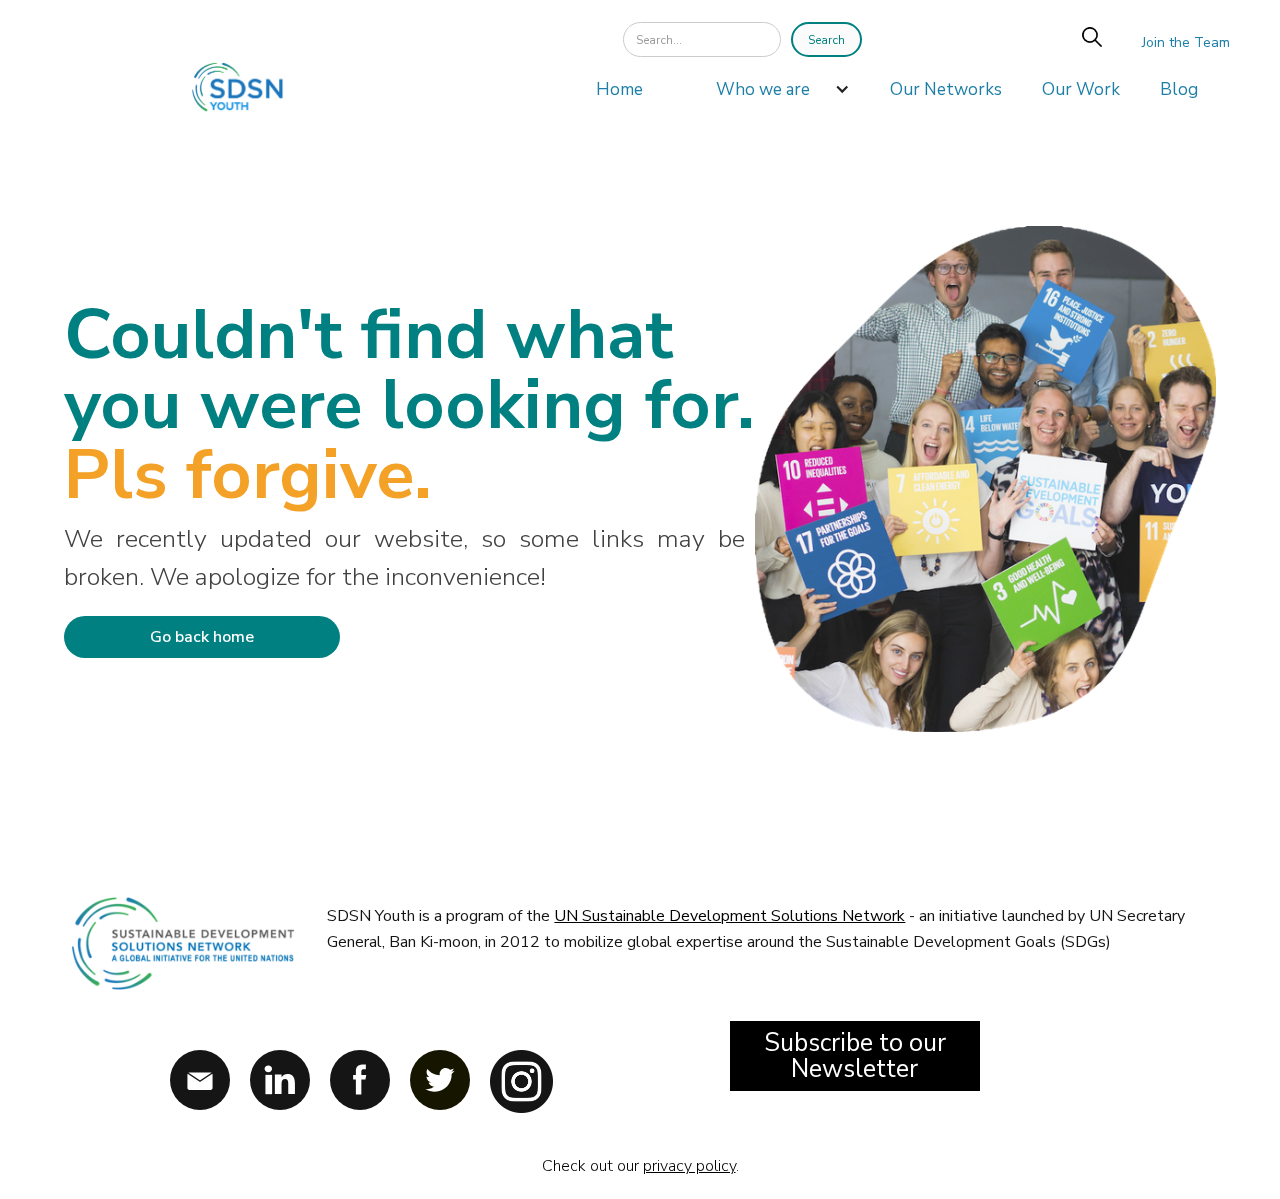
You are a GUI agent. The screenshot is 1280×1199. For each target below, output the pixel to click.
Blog (1179, 89)
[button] (773, 95)
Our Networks (946, 89)
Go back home (202, 637)
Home (619, 89)
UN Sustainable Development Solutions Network (729, 916)
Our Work (1081, 89)
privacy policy (689, 1166)
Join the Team (1186, 42)
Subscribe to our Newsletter (855, 1056)
